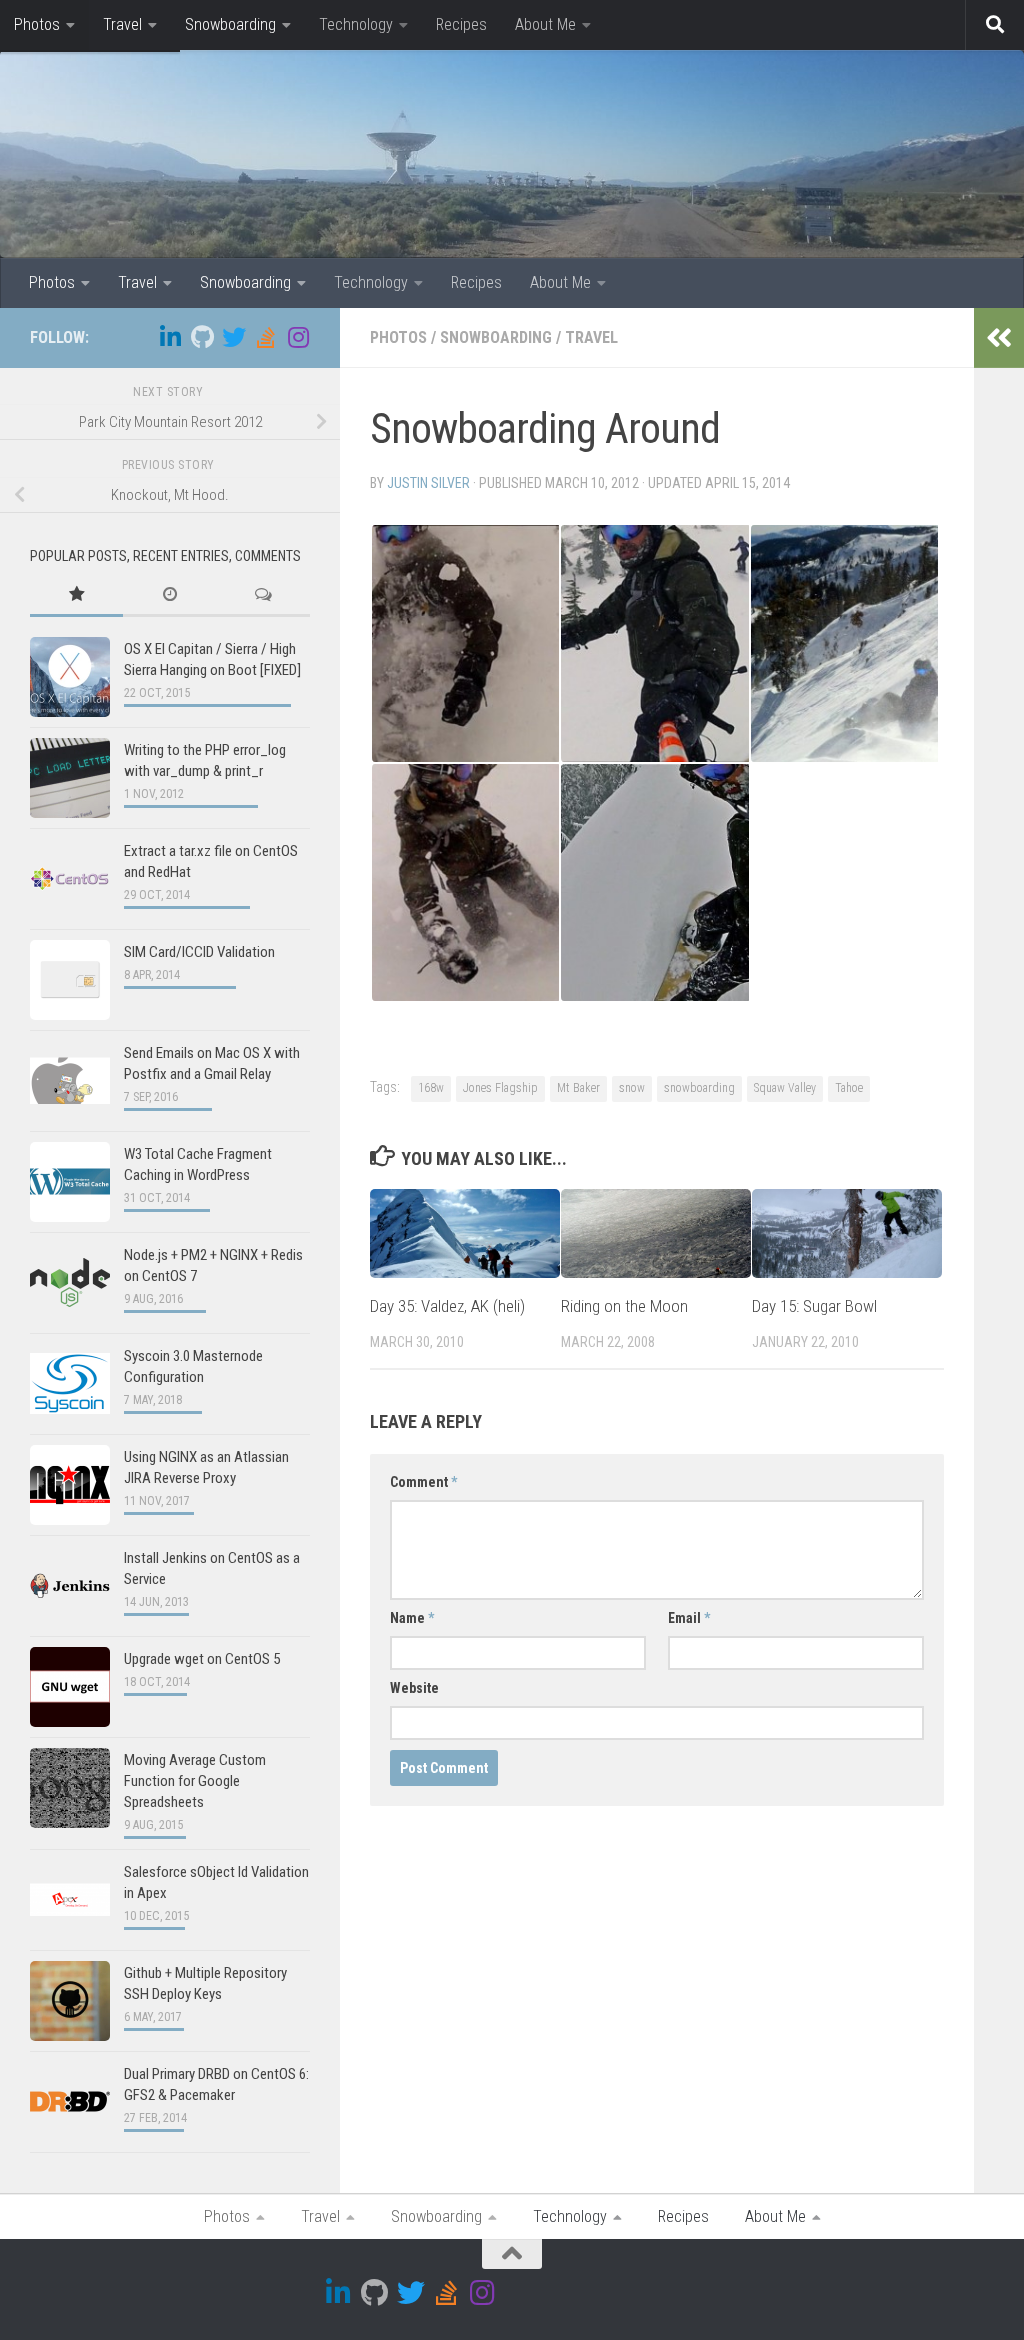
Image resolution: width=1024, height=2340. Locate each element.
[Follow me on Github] (202, 337)
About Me (545, 24)
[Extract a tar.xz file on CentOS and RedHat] (70, 879)
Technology (356, 24)
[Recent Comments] (263, 595)
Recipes (461, 24)
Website (414, 1688)
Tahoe (849, 1088)
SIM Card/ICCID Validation (199, 952)
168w (431, 1088)
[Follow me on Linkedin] (170, 337)
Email (689, 1618)
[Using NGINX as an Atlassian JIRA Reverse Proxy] (70, 1485)
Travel (122, 24)
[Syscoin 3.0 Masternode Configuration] (70, 1384)
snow (632, 1088)
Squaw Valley (785, 1088)
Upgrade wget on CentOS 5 (202, 1659)
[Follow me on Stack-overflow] (266, 337)
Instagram (48, 120)
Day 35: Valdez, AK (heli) (447, 1306)
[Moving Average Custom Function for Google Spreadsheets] (70, 1788)
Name (412, 1618)
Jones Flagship (500, 1088)
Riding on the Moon (624, 1306)
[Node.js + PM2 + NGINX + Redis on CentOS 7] (70, 1283)
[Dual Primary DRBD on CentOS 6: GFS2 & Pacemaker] (70, 2102)
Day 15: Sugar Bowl (814, 1306)
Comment (423, 1482)
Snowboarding (230, 24)
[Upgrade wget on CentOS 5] (70, 1687)
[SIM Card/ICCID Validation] (70, 980)
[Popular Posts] (76, 595)
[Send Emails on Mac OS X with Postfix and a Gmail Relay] (70, 1081)
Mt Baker (578, 1088)
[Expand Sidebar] (999, 338)
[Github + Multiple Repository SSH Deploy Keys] (70, 2001)
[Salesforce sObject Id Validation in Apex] (70, 1900)
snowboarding (699, 1088)
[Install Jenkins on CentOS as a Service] (70, 1586)
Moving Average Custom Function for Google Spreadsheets (195, 1781)
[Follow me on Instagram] (298, 337)
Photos (37, 24)
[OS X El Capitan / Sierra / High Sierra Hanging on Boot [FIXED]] (70, 677)
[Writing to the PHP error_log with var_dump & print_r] (70, 778)
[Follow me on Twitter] (234, 337)
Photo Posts (56, 80)
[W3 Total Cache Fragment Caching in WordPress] (70, 1182)
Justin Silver (428, 483)
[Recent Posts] (169, 595)
